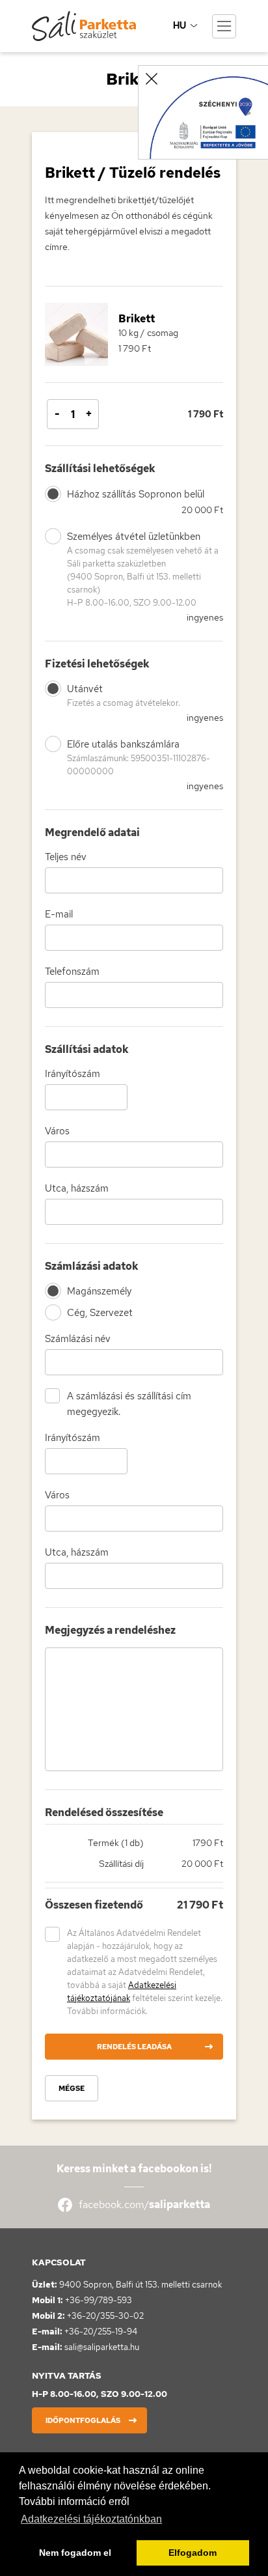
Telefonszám (72, 972)
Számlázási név (78, 1339)
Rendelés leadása (134, 2047)
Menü (224, 26)
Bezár (152, 79)
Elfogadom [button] (193, 2553)
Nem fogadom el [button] (75, 2553)
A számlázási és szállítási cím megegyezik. (129, 1404)
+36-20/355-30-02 (105, 2316)
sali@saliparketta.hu (102, 2347)
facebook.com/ (144, 2205)
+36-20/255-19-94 (101, 2331)
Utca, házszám (77, 1188)
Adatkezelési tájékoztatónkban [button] (91, 2519)
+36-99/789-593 (99, 2300)
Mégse (72, 2088)
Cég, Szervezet (100, 1313)
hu (180, 25)
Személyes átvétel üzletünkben (143, 569)
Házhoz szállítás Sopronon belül (136, 494)
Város (57, 1131)
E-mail (59, 914)
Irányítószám (73, 1074)
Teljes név (66, 857)
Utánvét (124, 695)
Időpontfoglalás (83, 2420)
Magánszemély (99, 1291)
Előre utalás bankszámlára (139, 757)
